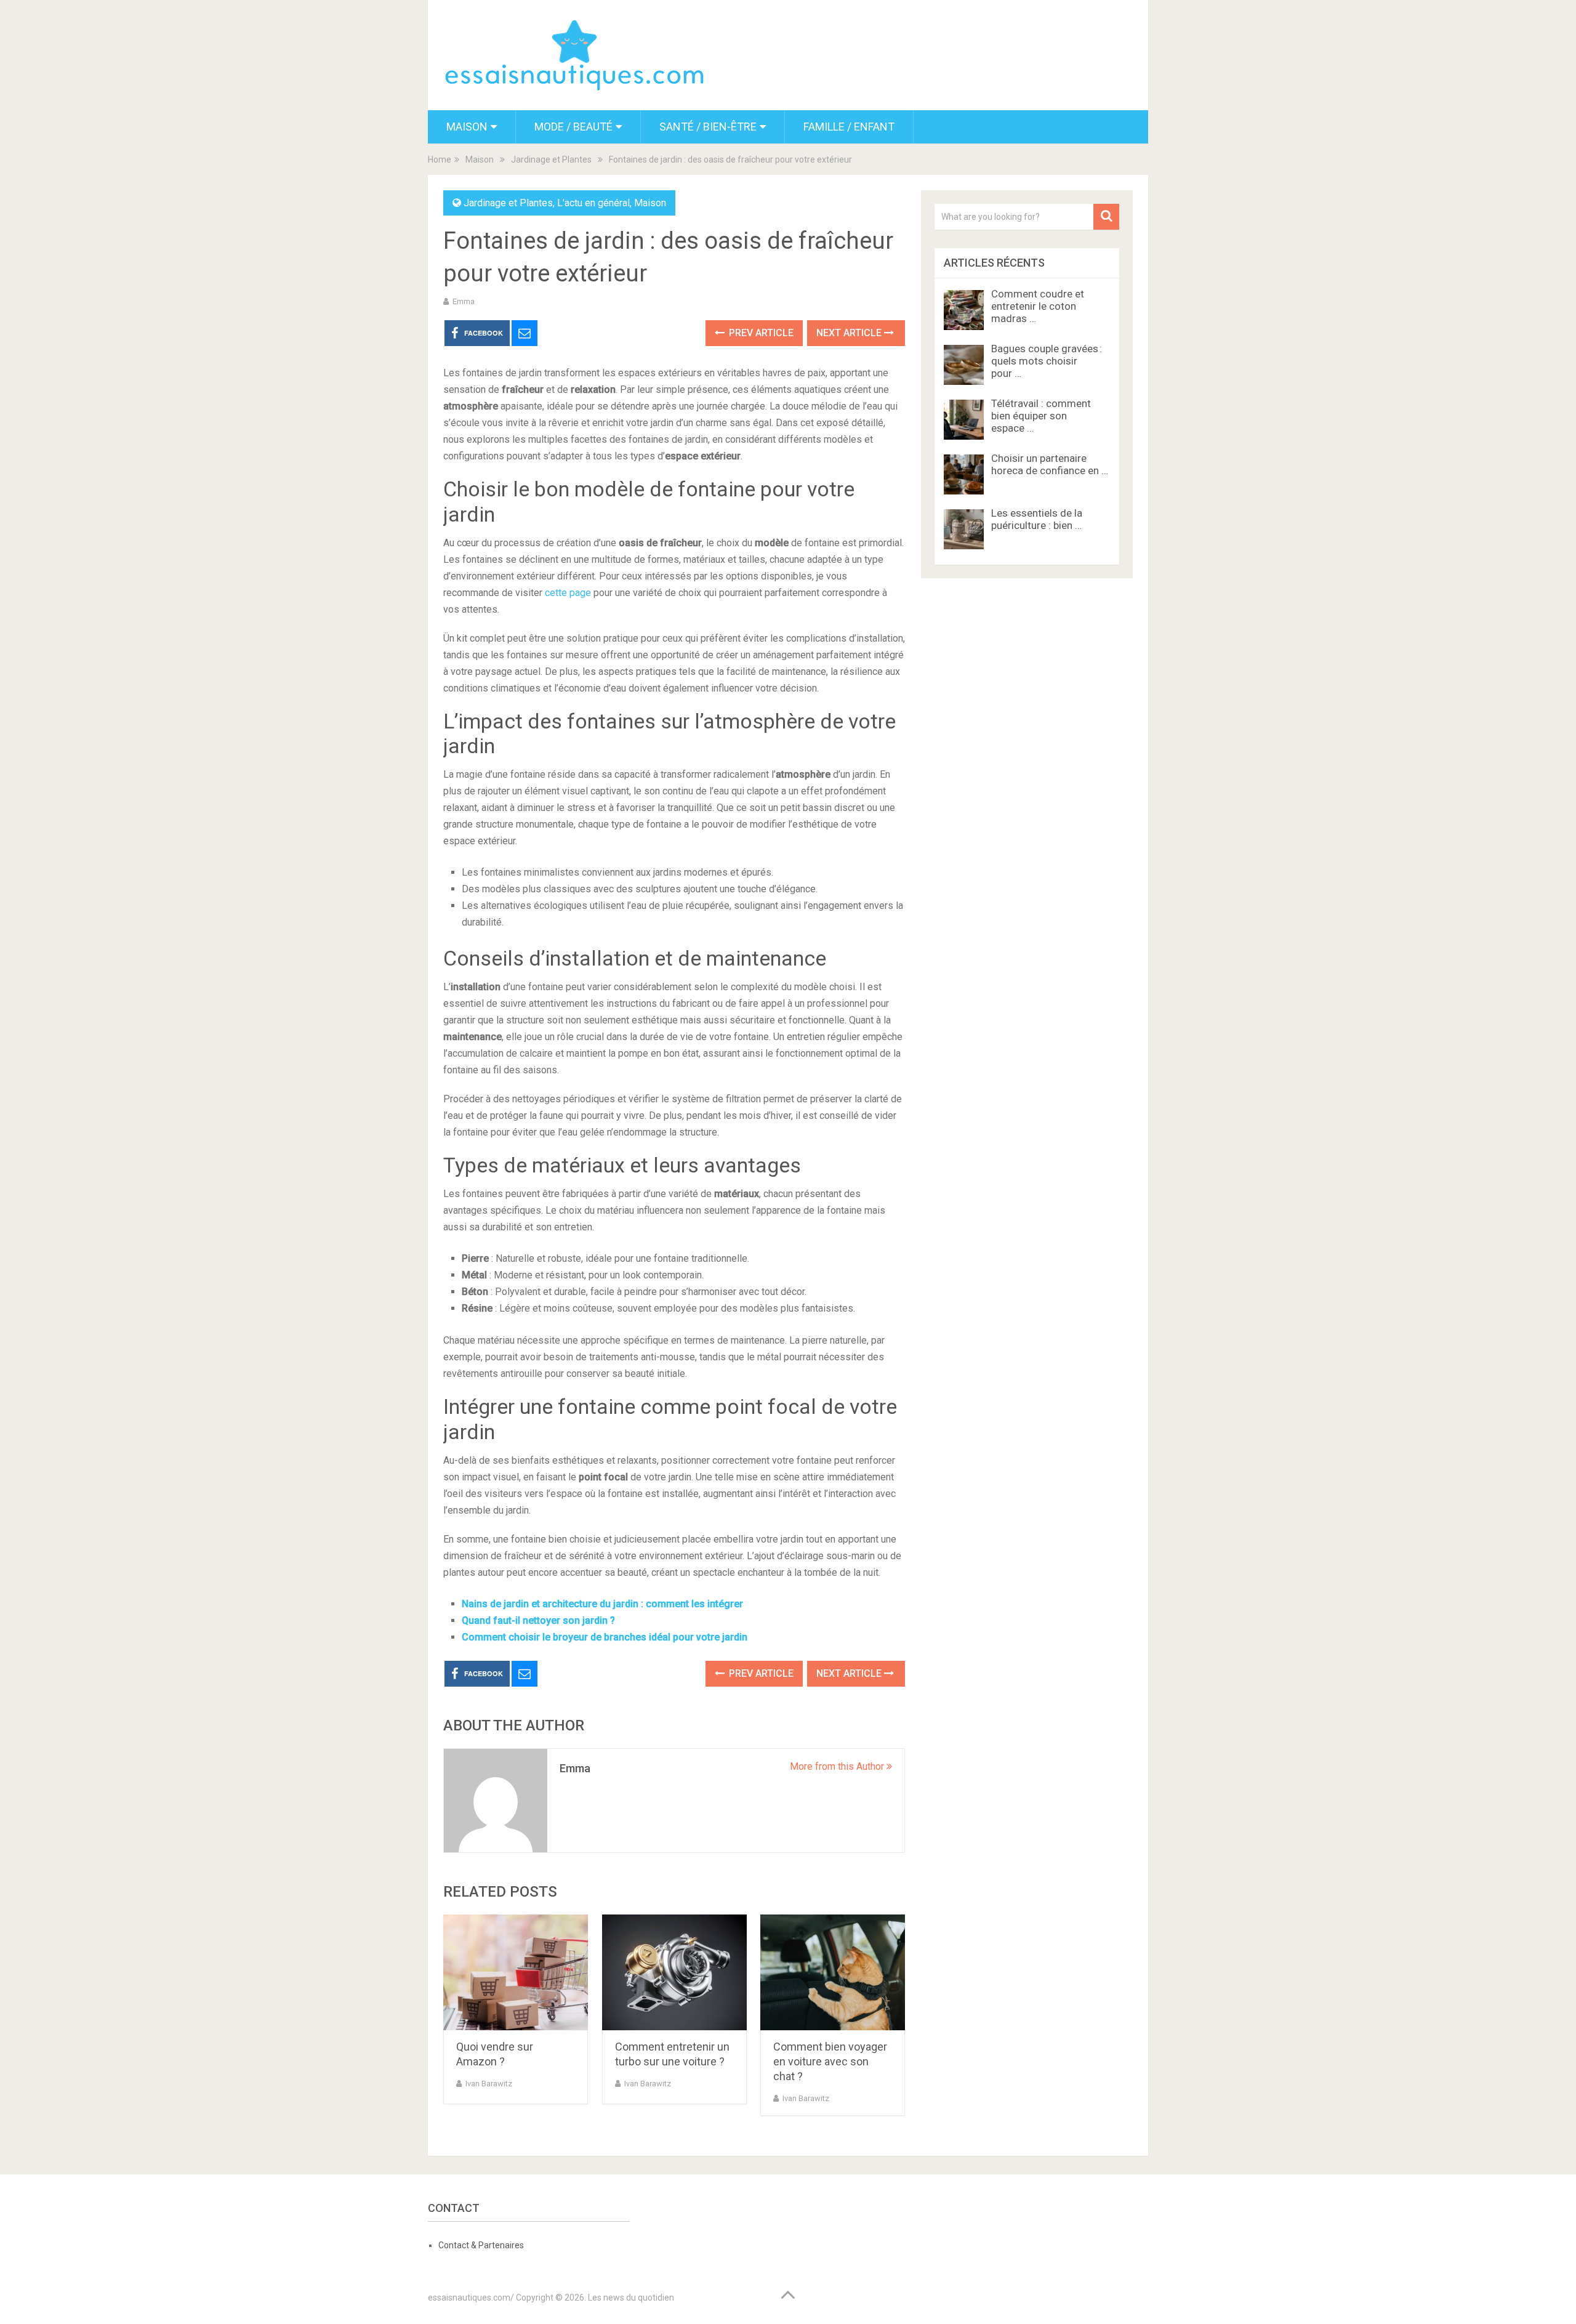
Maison (467, 127)
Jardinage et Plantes (508, 203)
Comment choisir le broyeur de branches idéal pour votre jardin (605, 1637)
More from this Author (838, 1766)
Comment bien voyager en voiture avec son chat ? (830, 2061)
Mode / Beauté (573, 127)
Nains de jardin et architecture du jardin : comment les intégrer (602, 1604)
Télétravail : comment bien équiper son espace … (1041, 416)
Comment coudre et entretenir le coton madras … (1038, 306)
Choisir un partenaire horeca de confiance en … (1050, 464)
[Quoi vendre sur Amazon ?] (516, 1973)
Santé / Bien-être (708, 127)
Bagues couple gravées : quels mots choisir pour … (1047, 361)
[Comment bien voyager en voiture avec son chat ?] (833, 1973)
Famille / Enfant (849, 127)
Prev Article (760, 333)
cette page (568, 593)
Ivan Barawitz (489, 2084)
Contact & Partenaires (481, 2245)
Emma (464, 301)
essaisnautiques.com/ (471, 2298)
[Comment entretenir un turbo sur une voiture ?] (674, 1973)
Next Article (850, 333)
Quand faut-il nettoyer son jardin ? (538, 1620)
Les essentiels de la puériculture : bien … (1037, 519)
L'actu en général (593, 203)
